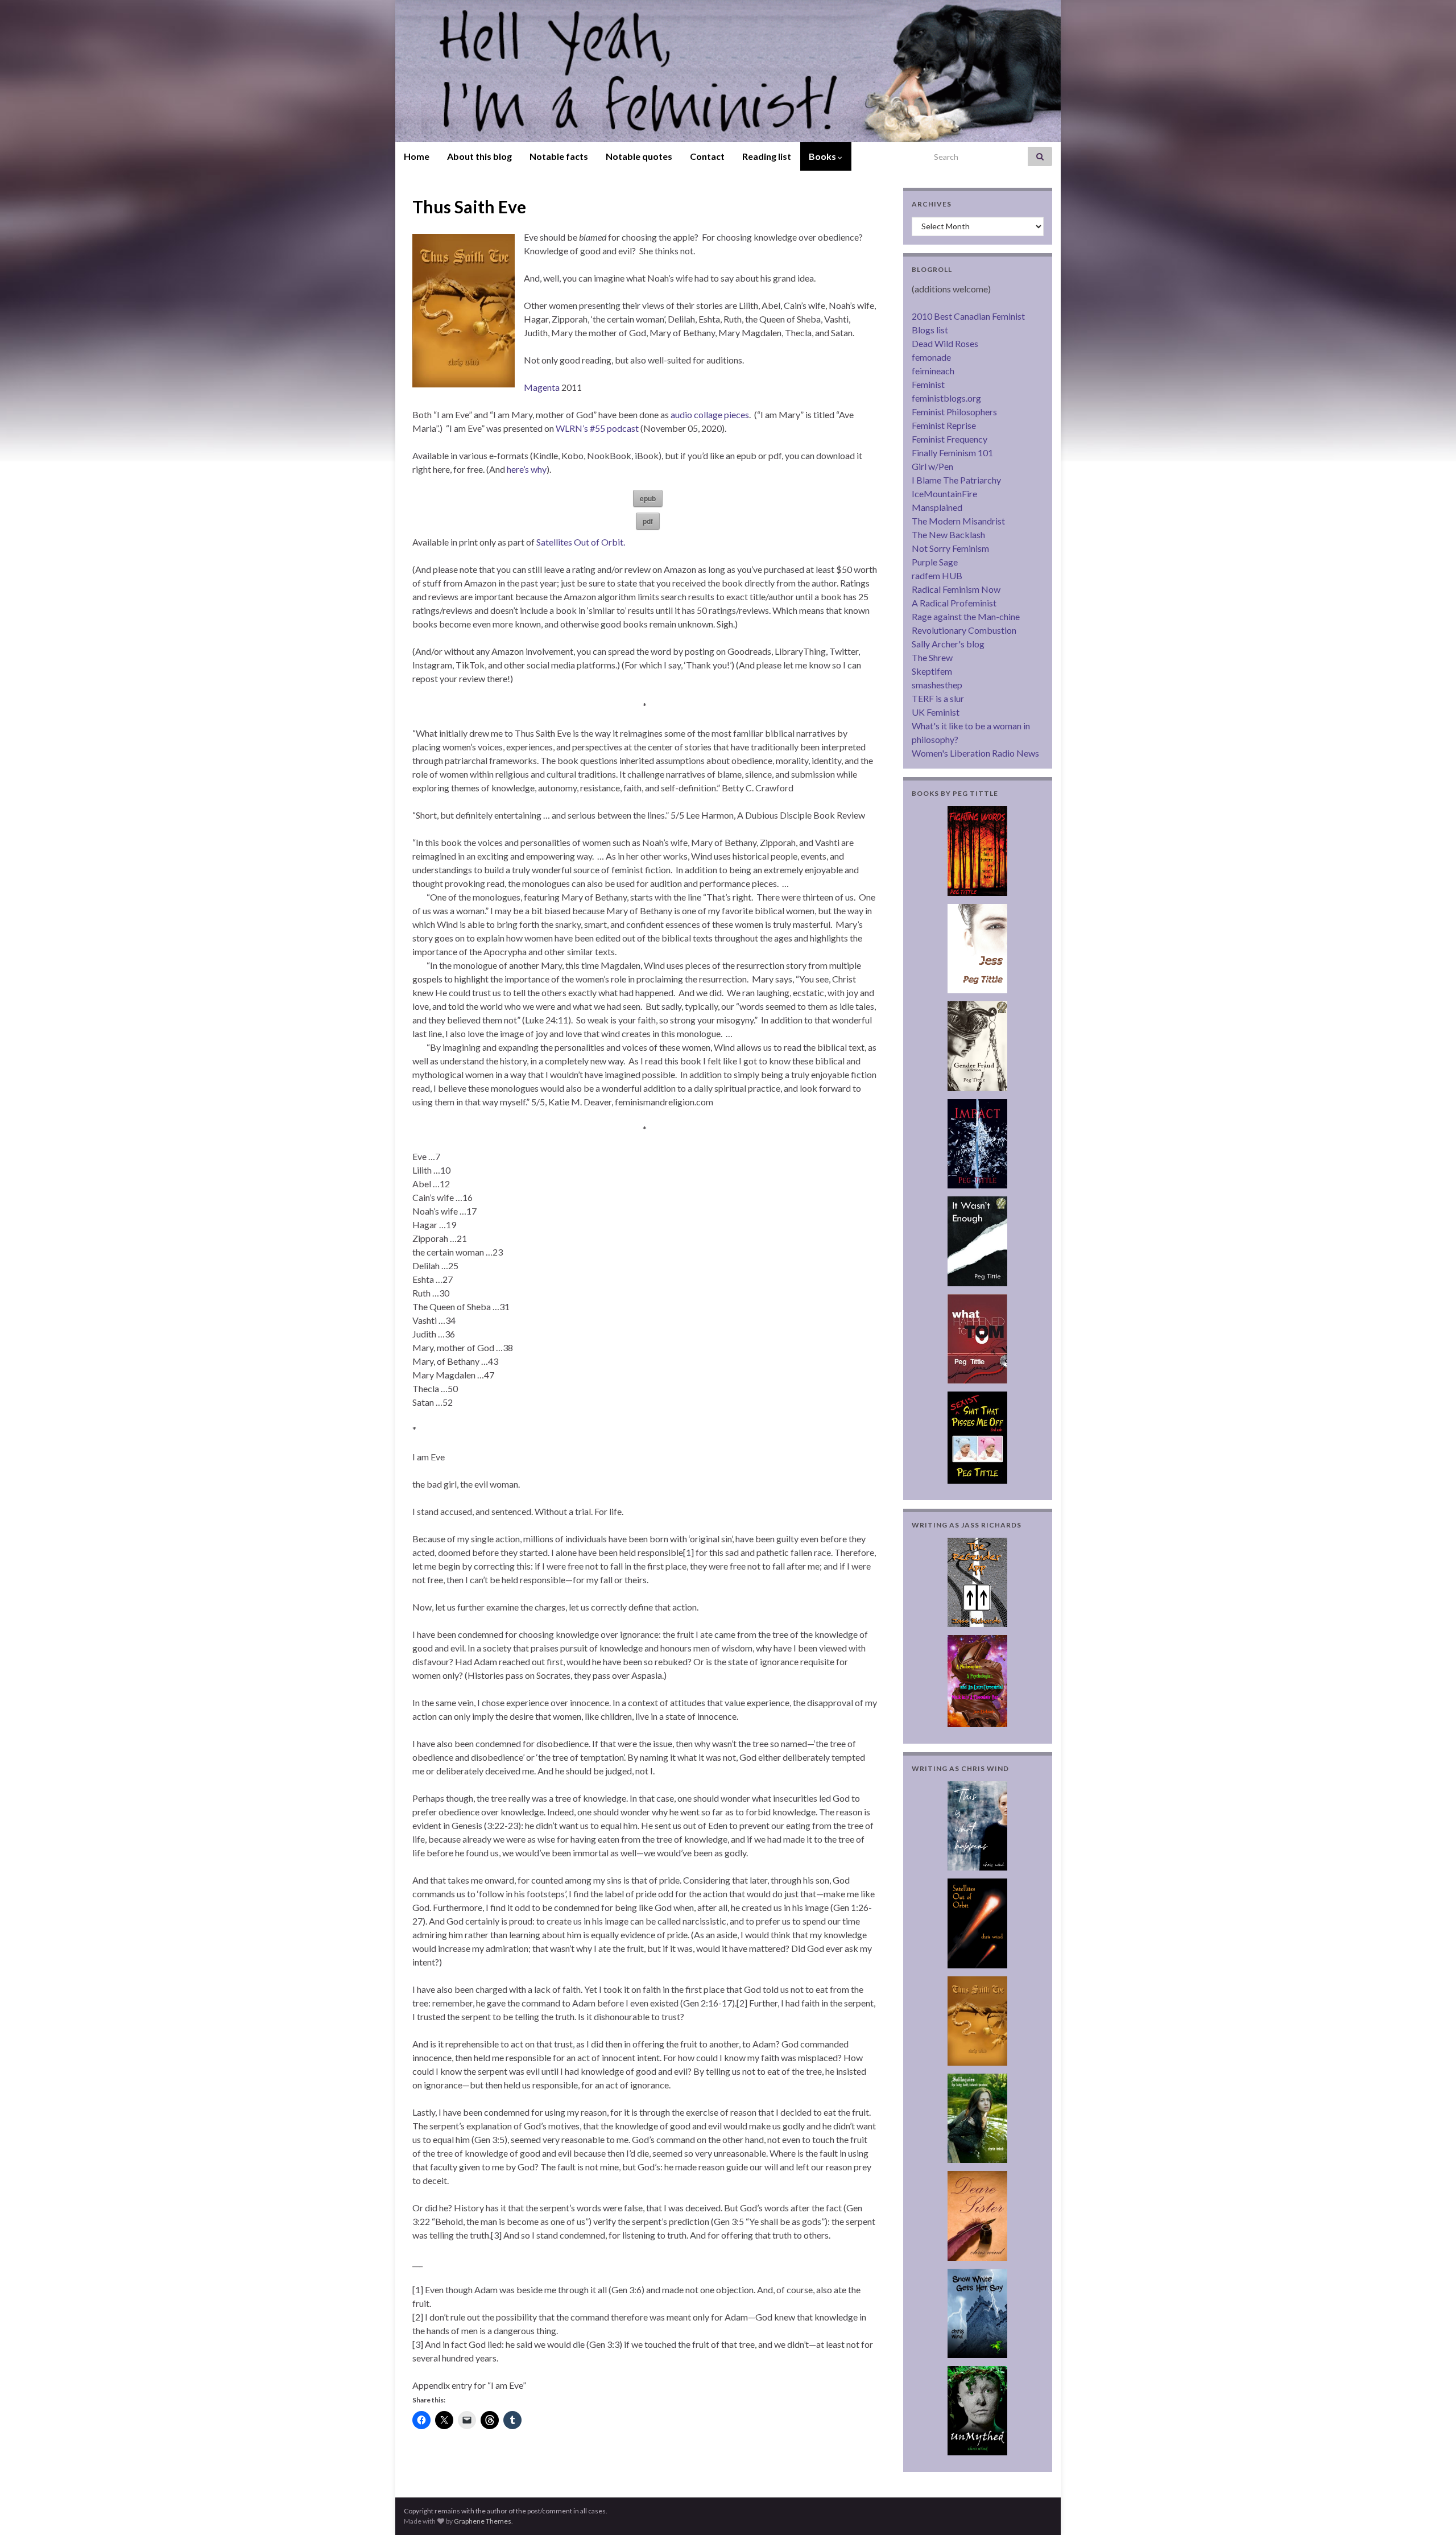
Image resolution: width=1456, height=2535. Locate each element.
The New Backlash (948, 534)
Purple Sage (935, 562)
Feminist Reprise (944, 425)
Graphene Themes (483, 2521)
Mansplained (937, 507)
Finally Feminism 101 (952, 453)
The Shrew (932, 657)
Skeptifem (932, 671)
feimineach (933, 371)
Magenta (542, 387)
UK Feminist (936, 712)
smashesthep (937, 685)
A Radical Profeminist (954, 603)
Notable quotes (639, 156)
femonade (931, 357)
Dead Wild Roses (945, 343)
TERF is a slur (938, 698)
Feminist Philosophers (954, 412)
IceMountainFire (944, 494)
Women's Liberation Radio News (975, 753)
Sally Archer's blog (948, 644)
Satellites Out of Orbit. (581, 542)
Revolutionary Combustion (964, 630)
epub (648, 498)
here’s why (527, 469)
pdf (648, 521)
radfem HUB (937, 575)
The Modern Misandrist (958, 521)
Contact (707, 156)
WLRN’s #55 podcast (597, 428)
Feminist (928, 384)
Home (417, 156)
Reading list (767, 156)
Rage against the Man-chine (966, 616)
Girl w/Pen (932, 466)
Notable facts (559, 156)
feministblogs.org (946, 398)
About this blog (479, 156)
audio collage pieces (710, 414)
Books (823, 156)
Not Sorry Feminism (950, 548)
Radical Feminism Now (956, 589)
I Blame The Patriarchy (956, 480)
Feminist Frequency (950, 439)
